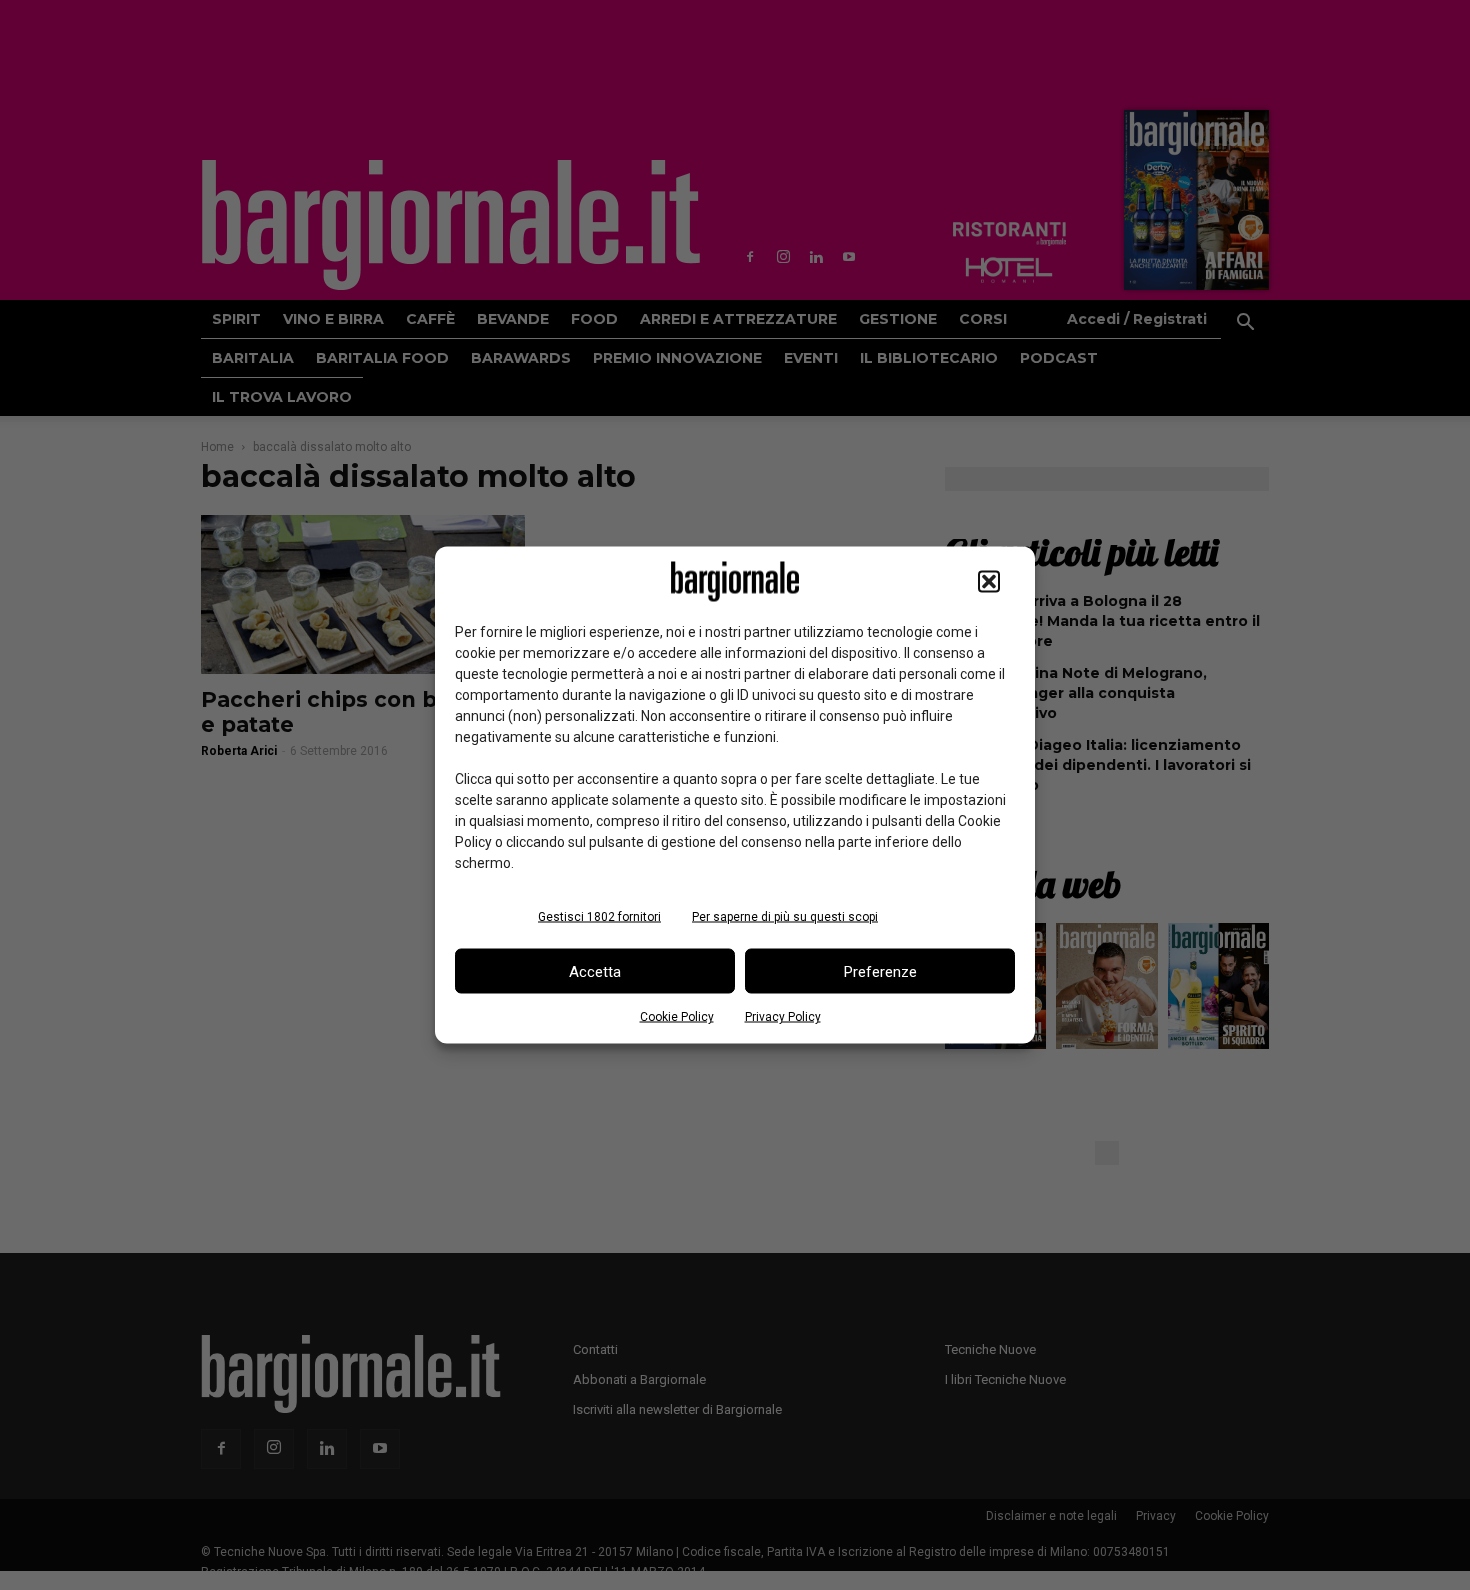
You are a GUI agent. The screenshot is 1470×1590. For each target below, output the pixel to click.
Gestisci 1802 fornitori (599, 917)
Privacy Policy (783, 1017)
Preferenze (880, 971)
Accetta (595, 971)
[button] (989, 582)
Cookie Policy (677, 1017)
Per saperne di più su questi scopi (785, 917)
